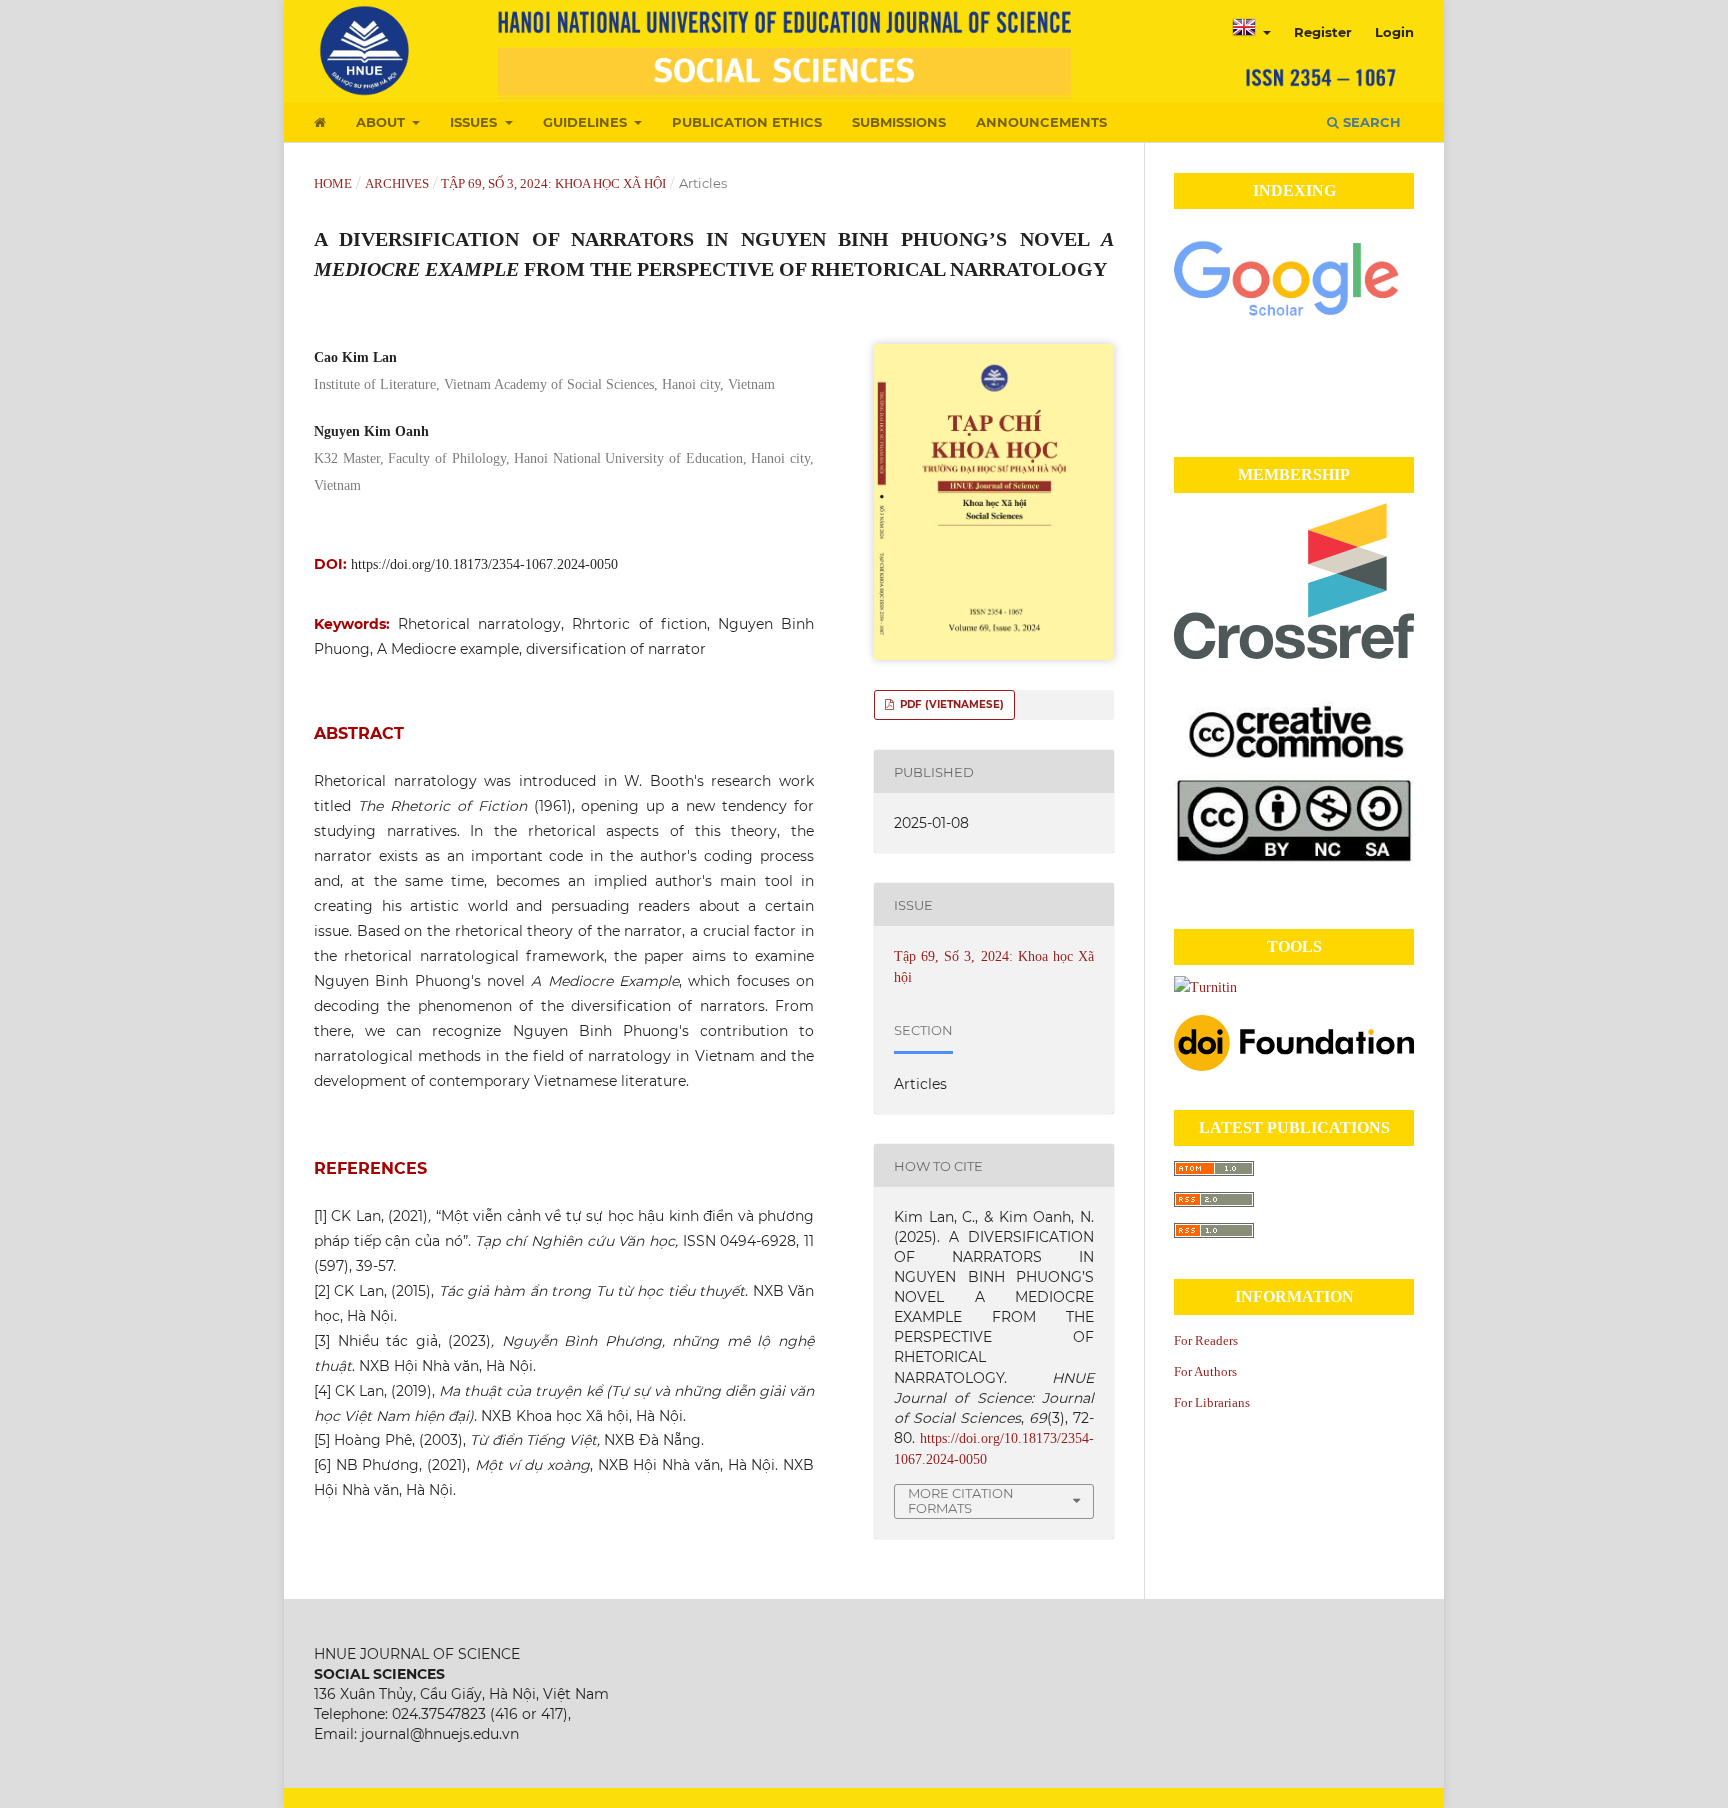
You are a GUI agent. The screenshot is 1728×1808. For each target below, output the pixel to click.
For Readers (1206, 1340)
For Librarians (1212, 1402)
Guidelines (587, 122)
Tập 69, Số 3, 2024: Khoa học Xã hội (553, 183)
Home (333, 183)
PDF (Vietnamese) (950, 704)
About (382, 122)
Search (1370, 122)
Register (1323, 32)
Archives (397, 183)
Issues (475, 122)
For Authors (1205, 1371)
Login (1394, 32)
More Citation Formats (961, 1500)
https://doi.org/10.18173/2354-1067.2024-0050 (484, 564)
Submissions (899, 122)
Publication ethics (747, 122)
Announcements (1041, 122)
